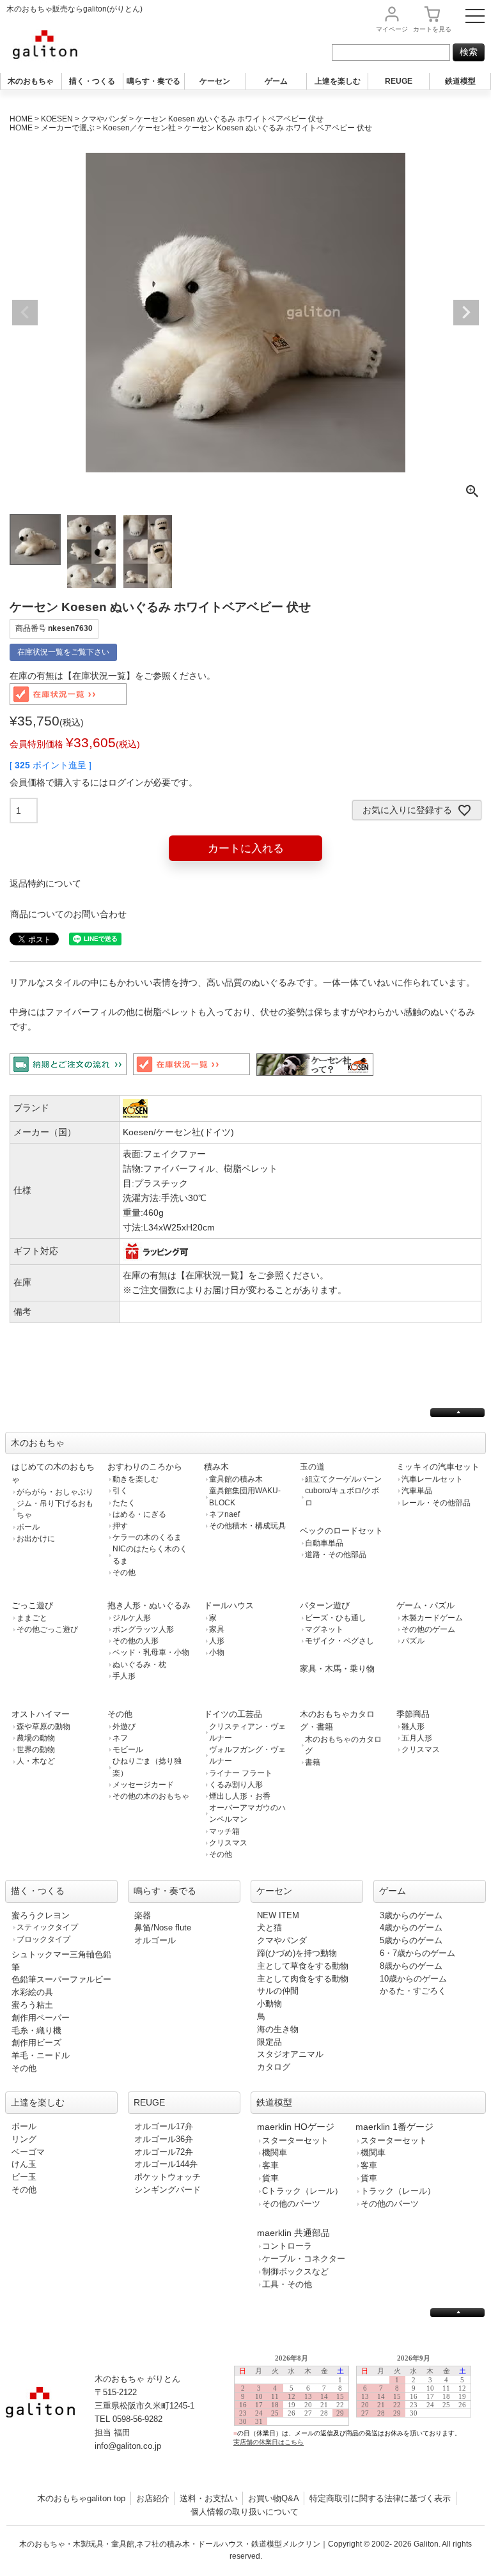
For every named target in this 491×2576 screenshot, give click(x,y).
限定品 (269, 2042)
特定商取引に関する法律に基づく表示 (380, 2498)
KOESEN (57, 119)
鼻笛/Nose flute (163, 1928)
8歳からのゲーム (411, 1966)
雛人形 (413, 1726)
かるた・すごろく (413, 1991)
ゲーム (276, 81)
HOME (21, 119)
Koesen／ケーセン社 (139, 128)
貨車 (270, 2178)
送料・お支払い (209, 2498)
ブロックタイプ (43, 1939)
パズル (413, 1641)
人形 (217, 1641)
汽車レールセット (432, 1479)
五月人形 (417, 1738)
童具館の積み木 (236, 1479)
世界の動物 (36, 1750)
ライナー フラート (241, 1773)
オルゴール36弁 (164, 2139)
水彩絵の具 (32, 1992)
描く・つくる (92, 81)
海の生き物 (278, 2029)
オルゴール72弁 (164, 2152)
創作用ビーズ (36, 2043)
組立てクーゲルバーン (343, 1479)
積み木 (216, 1467)
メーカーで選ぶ (68, 128)
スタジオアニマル (290, 2054)
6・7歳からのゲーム (417, 1953)
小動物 (269, 2004)
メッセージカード (143, 1785)
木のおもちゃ (31, 81)
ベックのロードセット (341, 1531)
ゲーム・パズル (425, 1605)
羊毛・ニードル (41, 2055)
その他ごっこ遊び (47, 1629)
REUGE (399, 81)
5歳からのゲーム (411, 1940)
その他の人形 (136, 1641)
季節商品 (413, 1714)
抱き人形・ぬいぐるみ (149, 1605)
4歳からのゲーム (411, 1928)
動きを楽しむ (136, 1479)
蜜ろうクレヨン (41, 1915)
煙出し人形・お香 (240, 1796)
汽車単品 (417, 1491)
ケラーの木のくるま (147, 1537)
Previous (25, 313)
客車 (270, 2165)
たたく (124, 1503)
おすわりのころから (145, 1467)
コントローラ (287, 2246)
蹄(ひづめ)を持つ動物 (297, 1953)
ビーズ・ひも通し (336, 1618)
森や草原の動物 (43, 1726)
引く (120, 1491)
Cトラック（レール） (302, 2191)
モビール (128, 1750)
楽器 (143, 1915)
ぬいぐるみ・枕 (139, 1664)
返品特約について (45, 883)
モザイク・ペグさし (339, 1641)
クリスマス (228, 1843)
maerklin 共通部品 (293, 2233)
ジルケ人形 (132, 1618)
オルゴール (155, 1940)
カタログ (274, 2067)
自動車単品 (324, 1543)
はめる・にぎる (139, 1514)
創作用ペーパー (41, 2018)
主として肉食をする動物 (303, 1979)
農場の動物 (36, 1738)
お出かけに (36, 1539)
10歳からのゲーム (413, 1979)
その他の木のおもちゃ (151, 1796)
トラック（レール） (398, 2191)
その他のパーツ (291, 2204)
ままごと (32, 1618)
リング (24, 2139)
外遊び (124, 1726)
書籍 (313, 1762)
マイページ (392, 29)
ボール (28, 1527)
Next (466, 313)
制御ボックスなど (295, 2271)
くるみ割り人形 (236, 1785)
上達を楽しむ (338, 81)
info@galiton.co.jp (128, 2446)
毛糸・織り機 (36, 2030)
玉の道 (312, 1467)
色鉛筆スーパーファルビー (61, 1979)
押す (120, 1526)
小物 (217, 1652)
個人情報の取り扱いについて (245, 2512)
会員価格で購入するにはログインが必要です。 (104, 782)
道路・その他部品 (336, 1555)
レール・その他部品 (436, 1503)
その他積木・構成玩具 (247, 1526)
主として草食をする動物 (303, 1966)
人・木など (36, 1761)
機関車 (275, 2153)
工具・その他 (287, 2284)
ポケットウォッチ (168, 2177)
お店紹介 (153, 2498)
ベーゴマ (28, 2152)
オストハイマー (41, 1714)
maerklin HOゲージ (296, 2127)
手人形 (124, 1676)
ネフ (120, 1738)
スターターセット (295, 2140)
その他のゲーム (428, 1629)
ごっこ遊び (32, 1605)
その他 (124, 1572)
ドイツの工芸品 (233, 1714)
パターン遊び (325, 1605)
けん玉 (24, 2164)
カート (432, 29)
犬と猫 (269, 1928)
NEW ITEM (278, 1915)
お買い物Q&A (274, 2498)
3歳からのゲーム (411, 1915)
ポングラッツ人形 (143, 1629)
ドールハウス (229, 1605)
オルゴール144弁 (166, 2164)
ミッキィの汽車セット (438, 1467)
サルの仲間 (278, 1991)
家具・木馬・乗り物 (337, 1669)
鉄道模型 (460, 81)
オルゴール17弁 (164, 2126)
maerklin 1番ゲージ (394, 2127)
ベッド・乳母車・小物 (151, 1652)
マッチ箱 (224, 1831)
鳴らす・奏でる (153, 81)
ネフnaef (224, 1514)
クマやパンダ (104, 119)
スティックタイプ (47, 1927)
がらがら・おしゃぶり (55, 1492)
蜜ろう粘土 (32, 2005)
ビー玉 (24, 2177)
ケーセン (215, 81)
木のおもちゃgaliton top (81, 2498)
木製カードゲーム (432, 1618)
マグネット (324, 1629)
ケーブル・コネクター (304, 2259)
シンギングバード (168, 2190)
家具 (217, 1629)
